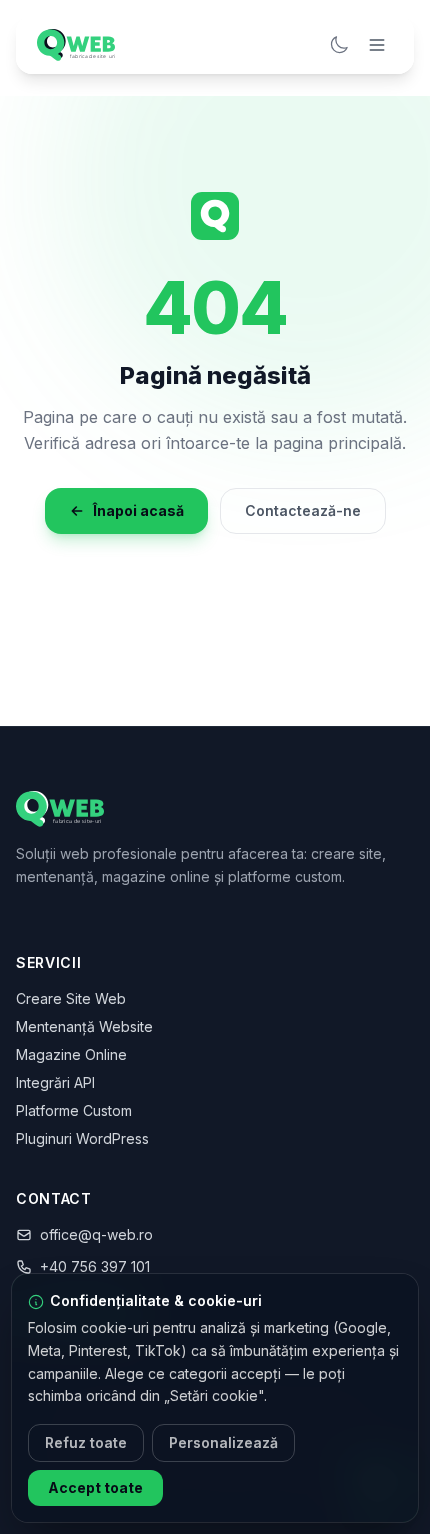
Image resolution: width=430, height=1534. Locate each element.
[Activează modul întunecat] (339, 45)
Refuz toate (86, 1442)
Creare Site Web (71, 998)
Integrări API (55, 1082)
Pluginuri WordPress (82, 1138)
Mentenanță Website (84, 1026)
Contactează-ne (303, 510)
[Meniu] (377, 45)
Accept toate (95, 1487)
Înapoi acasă (138, 510)
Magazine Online (71, 1054)
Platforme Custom (74, 1110)
